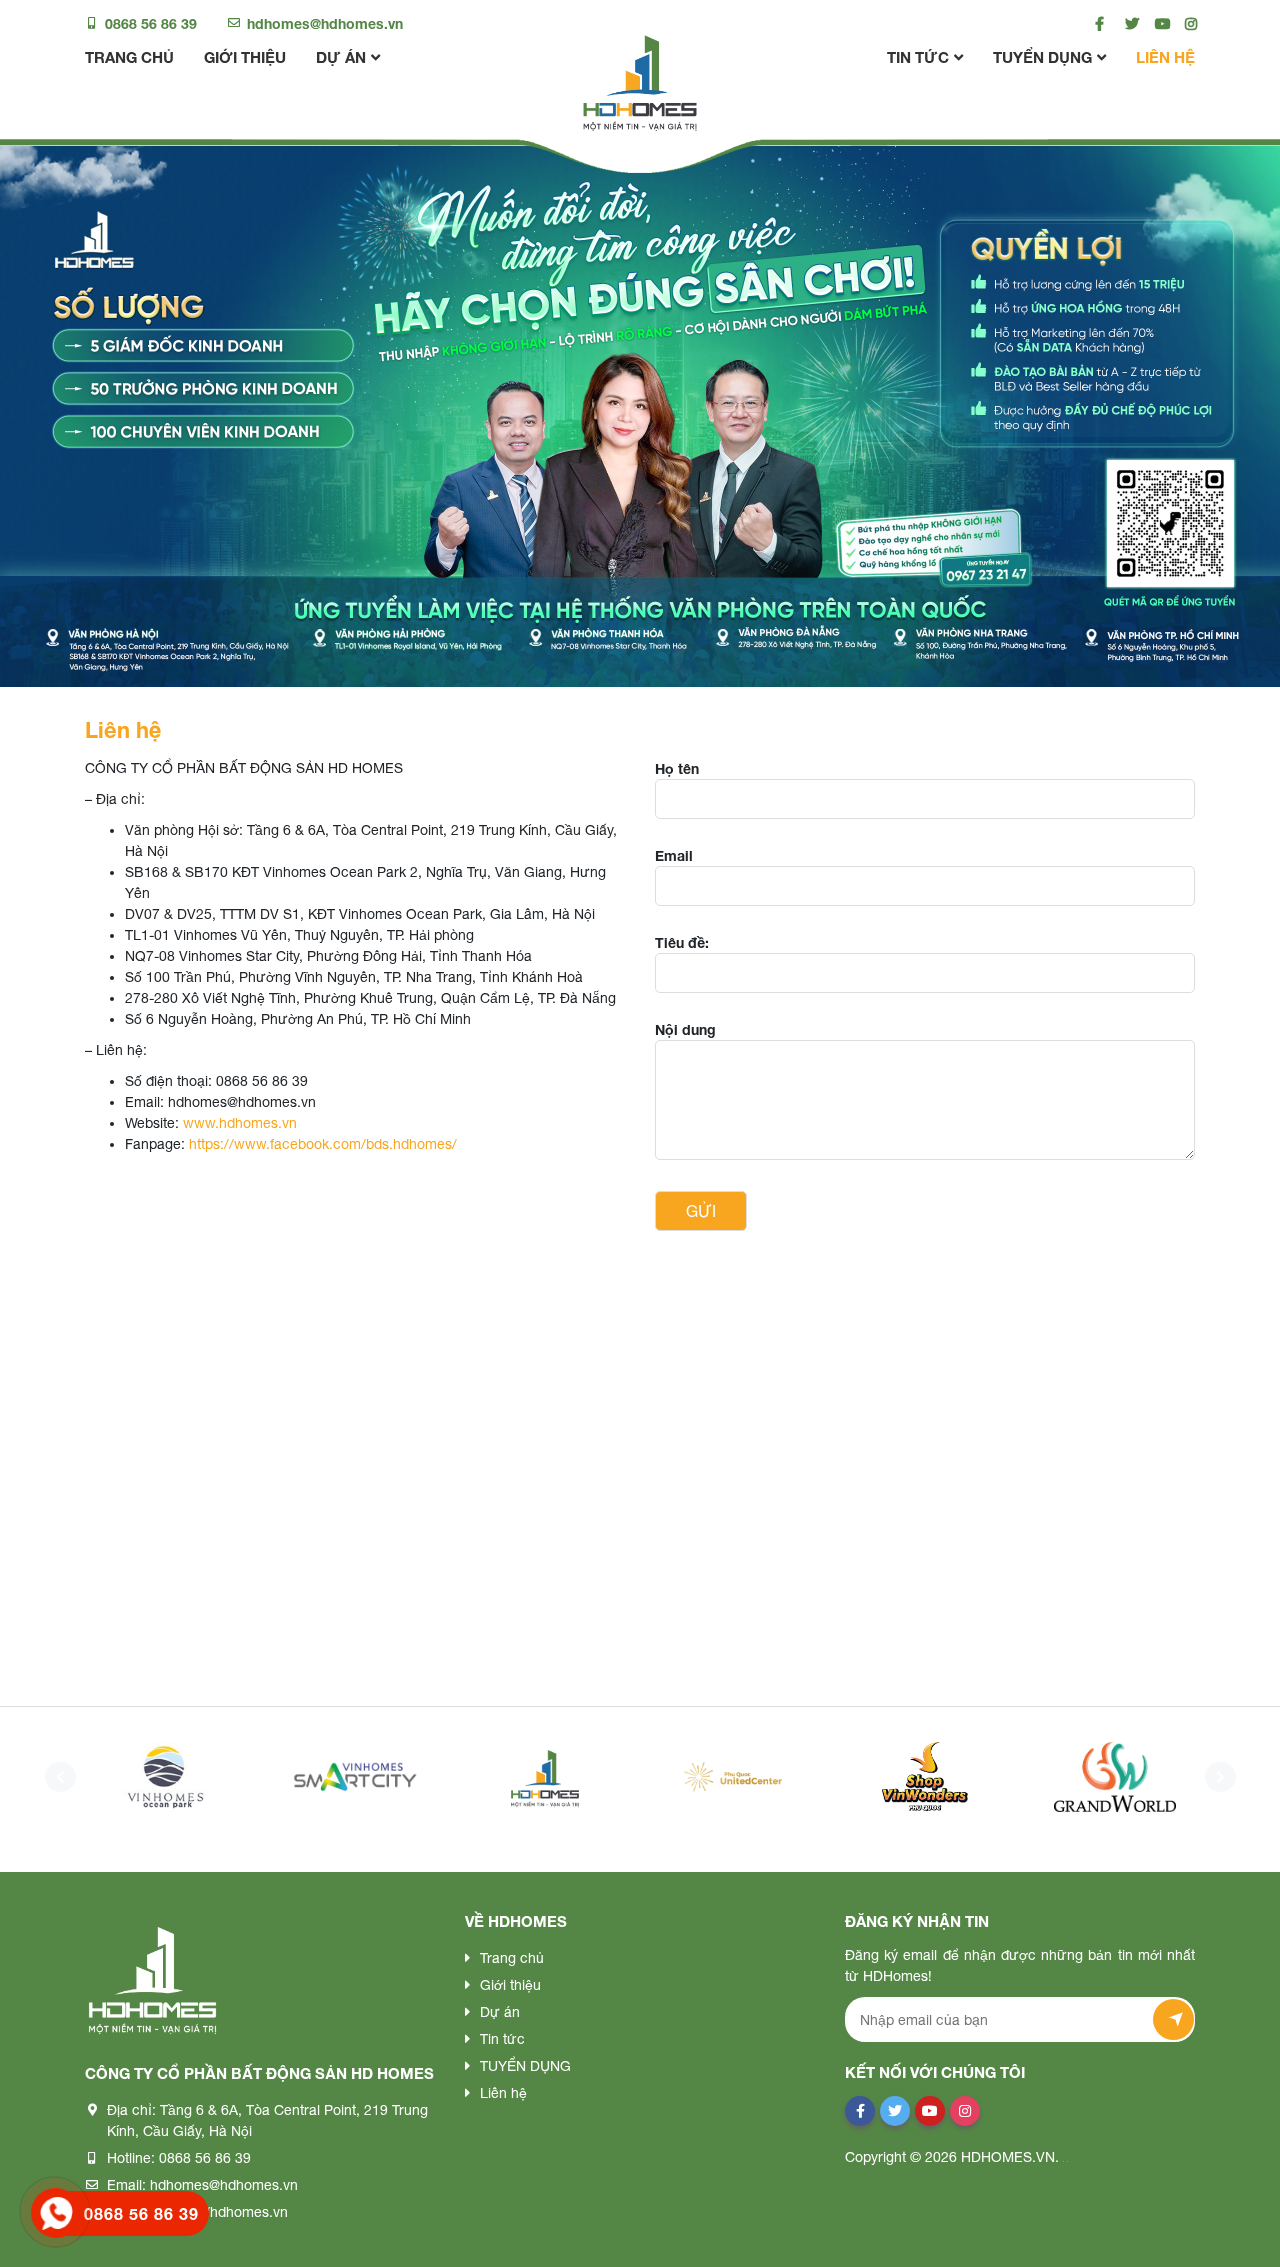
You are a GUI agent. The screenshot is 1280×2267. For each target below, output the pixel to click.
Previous (55, 1777)
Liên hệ (1165, 57)
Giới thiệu (245, 57)
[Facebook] (1097, 24)
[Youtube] (1157, 24)
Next (1215, 1777)
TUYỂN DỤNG (1042, 57)
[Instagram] (1187, 24)
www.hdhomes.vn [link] (240, 1123)
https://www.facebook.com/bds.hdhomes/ (323, 1144)
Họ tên (677, 768)
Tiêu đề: (682, 942)
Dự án (341, 57)
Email (674, 855)
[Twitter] (1127, 24)
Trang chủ (129, 57)
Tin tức (918, 57)
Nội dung (685, 1029)
